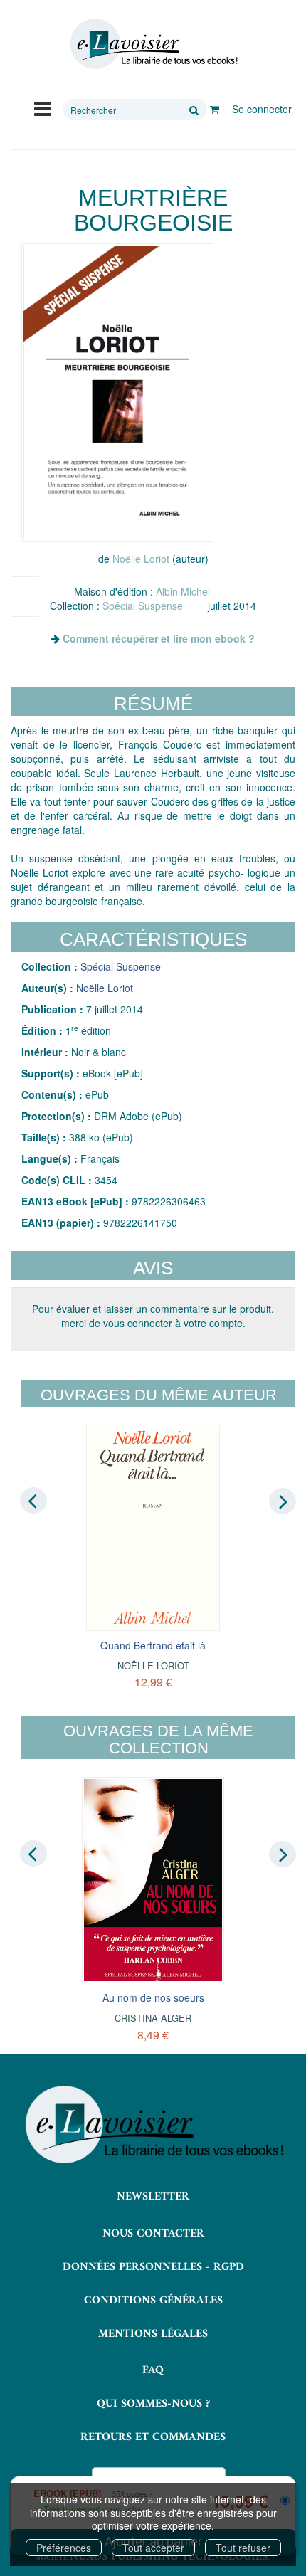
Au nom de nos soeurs (153, 1997)
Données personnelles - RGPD (153, 2267)
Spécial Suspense (143, 606)
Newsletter (153, 2197)
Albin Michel (183, 591)
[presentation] (33, 1501)
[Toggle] (43, 107)
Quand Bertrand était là (153, 1645)
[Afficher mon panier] (215, 109)
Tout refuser (243, 2548)
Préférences (64, 2548)
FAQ (153, 2370)
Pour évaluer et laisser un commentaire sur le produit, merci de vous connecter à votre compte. (153, 1316)
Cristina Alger (153, 2018)
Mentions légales (153, 2334)
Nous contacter (153, 2234)
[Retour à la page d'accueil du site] (153, 44)
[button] (117, 392)
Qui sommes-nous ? (153, 2404)
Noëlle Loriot (141, 559)
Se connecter (262, 109)
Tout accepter (153, 2548)
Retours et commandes (153, 2437)
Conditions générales (153, 2301)
